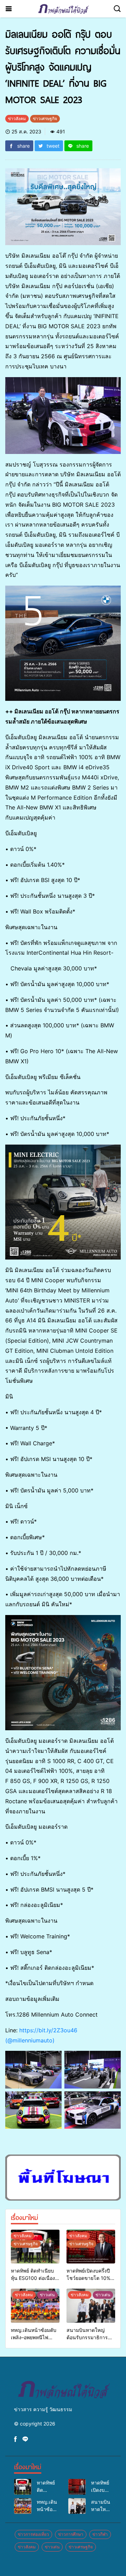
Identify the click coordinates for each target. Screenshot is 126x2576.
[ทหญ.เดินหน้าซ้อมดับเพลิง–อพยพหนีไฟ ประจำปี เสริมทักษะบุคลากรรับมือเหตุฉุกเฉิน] (35, 2306)
